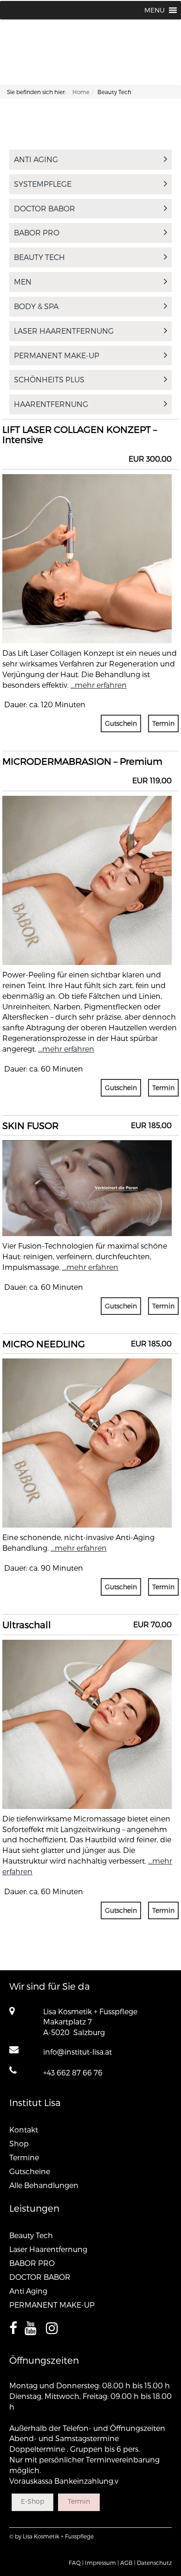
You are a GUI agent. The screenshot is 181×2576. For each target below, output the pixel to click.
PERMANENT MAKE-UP (57, 355)
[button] (155, 10)
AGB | (128, 2563)
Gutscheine (30, 2171)
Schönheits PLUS (49, 379)
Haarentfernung (51, 404)
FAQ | (76, 2563)
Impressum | (102, 2563)
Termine (24, 2157)
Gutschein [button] (121, 723)
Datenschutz (154, 2563)
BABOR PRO (37, 232)
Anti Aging (36, 159)
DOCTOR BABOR (45, 208)
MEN (23, 282)
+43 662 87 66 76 (73, 2072)
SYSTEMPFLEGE (43, 184)
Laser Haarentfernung (64, 331)
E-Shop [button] (32, 2501)
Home (81, 92)
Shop (19, 2143)
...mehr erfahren (99, 685)
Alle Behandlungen (44, 2185)
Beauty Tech (39, 257)
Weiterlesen (87, 536)
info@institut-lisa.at (78, 2052)
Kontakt (24, 2129)
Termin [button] (163, 723)
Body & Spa (36, 306)
